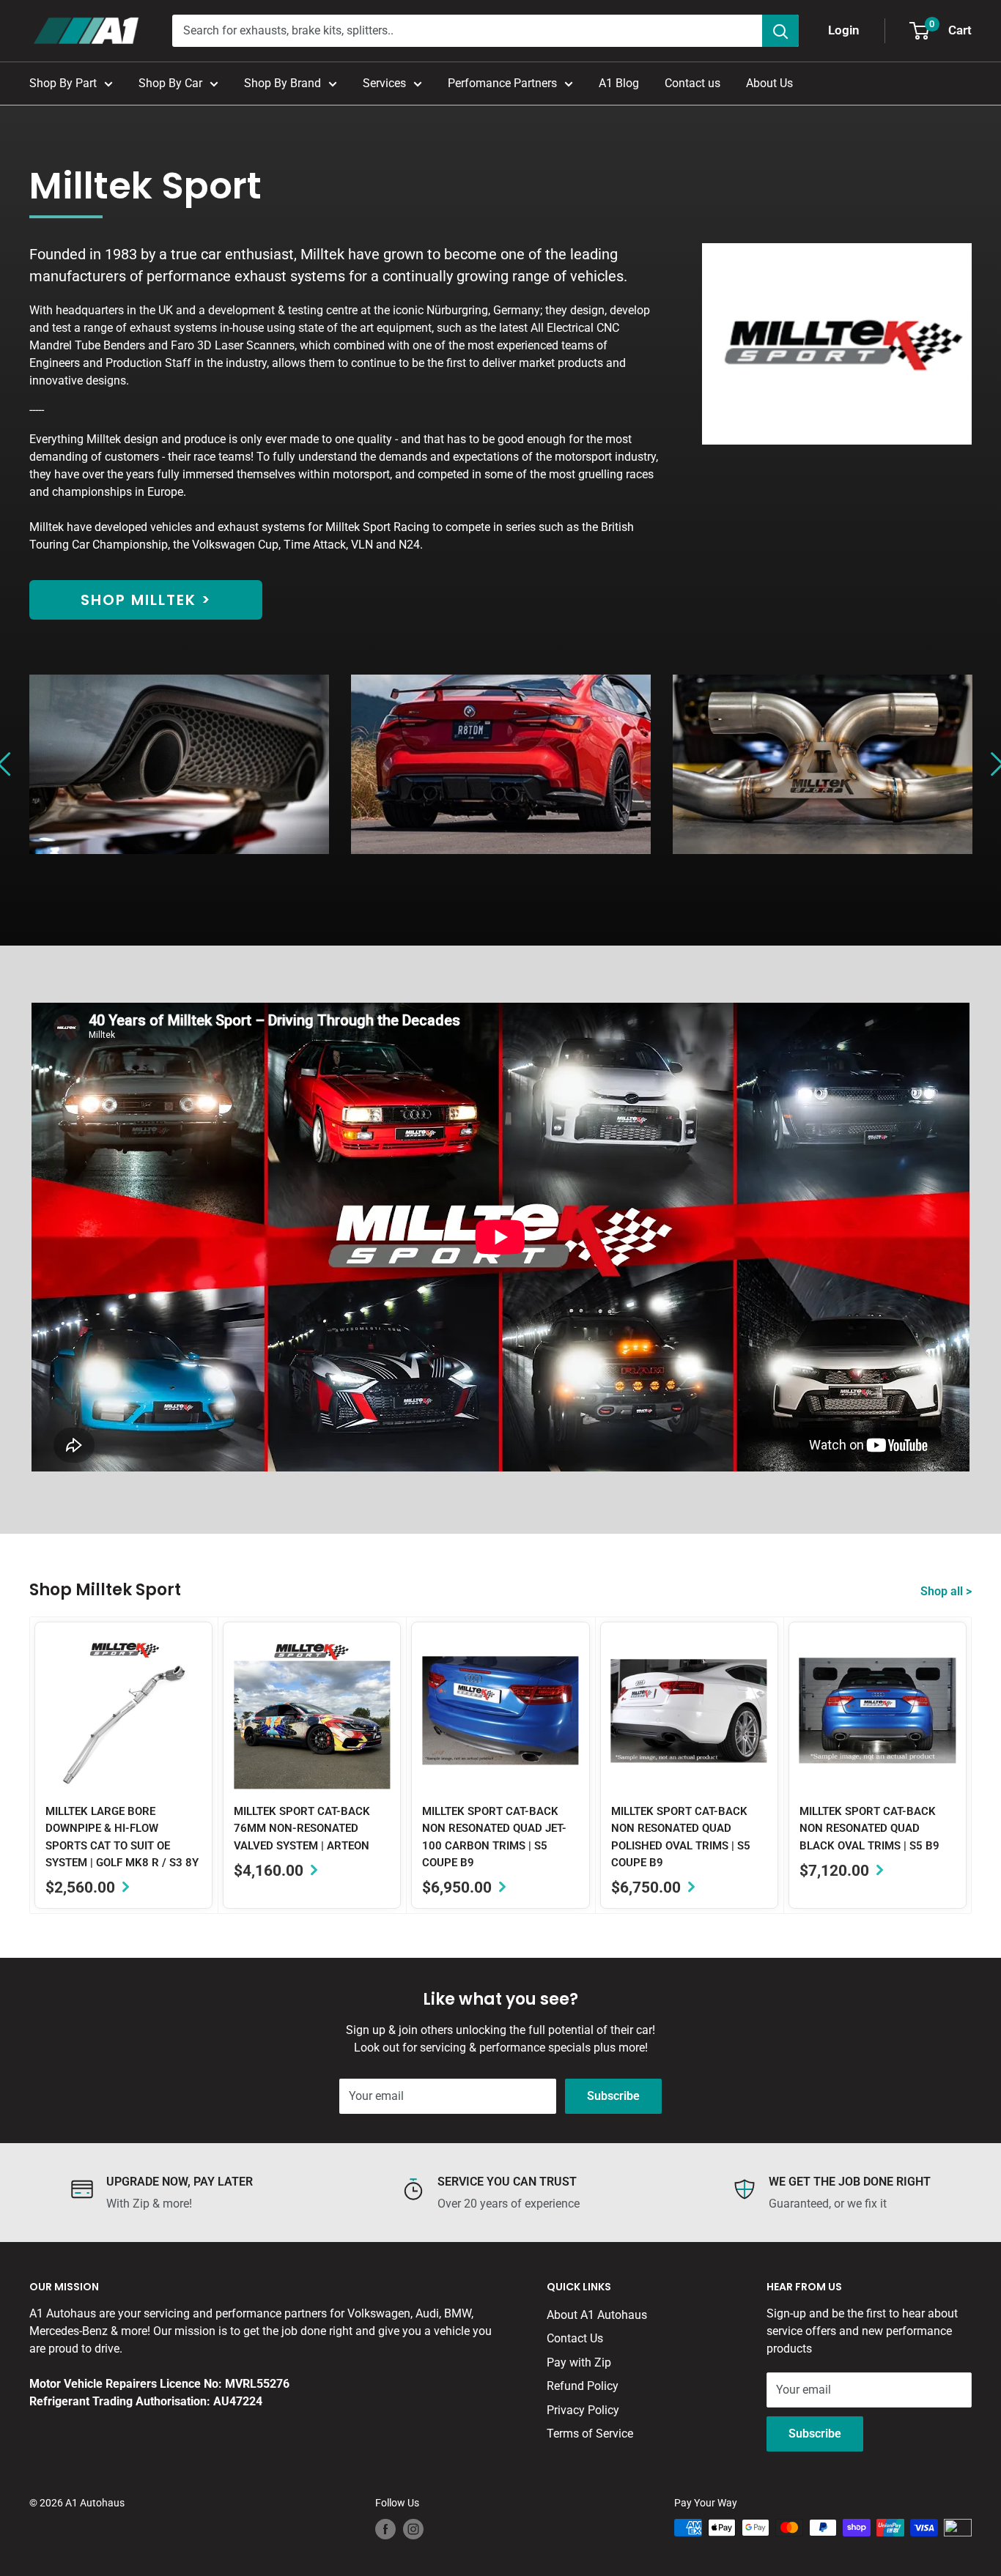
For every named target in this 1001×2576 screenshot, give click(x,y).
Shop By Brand (282, 83)
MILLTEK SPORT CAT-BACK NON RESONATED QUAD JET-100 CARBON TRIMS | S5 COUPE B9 (494, 1837)
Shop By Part (63, 83)
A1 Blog (619, 83)
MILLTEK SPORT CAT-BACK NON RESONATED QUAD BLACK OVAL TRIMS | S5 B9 (869, 1829)
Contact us (692, 83)
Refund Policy (583, 2386)
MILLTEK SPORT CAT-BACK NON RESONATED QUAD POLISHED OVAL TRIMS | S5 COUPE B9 (681, 1837)
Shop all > (948, 1591)
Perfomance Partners (502, 83)
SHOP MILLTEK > (146, 600)
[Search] (780, 31)
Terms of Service (590, 2434)
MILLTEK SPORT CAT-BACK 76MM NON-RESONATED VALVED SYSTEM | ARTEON (302, 1829)
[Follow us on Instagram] (413, 2529)
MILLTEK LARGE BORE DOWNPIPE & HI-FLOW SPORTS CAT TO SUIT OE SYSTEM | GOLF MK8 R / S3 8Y (122, 1837)
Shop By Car (170, 83)
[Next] (972, 1765)
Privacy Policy (583, 2410)
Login (844, 30)
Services (384, 83)
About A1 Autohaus (597, 2315)
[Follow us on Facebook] (385, 2529)
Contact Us (575, 2338)
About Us (769, 83)
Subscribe (613, 2096)
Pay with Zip (579, 2362)
